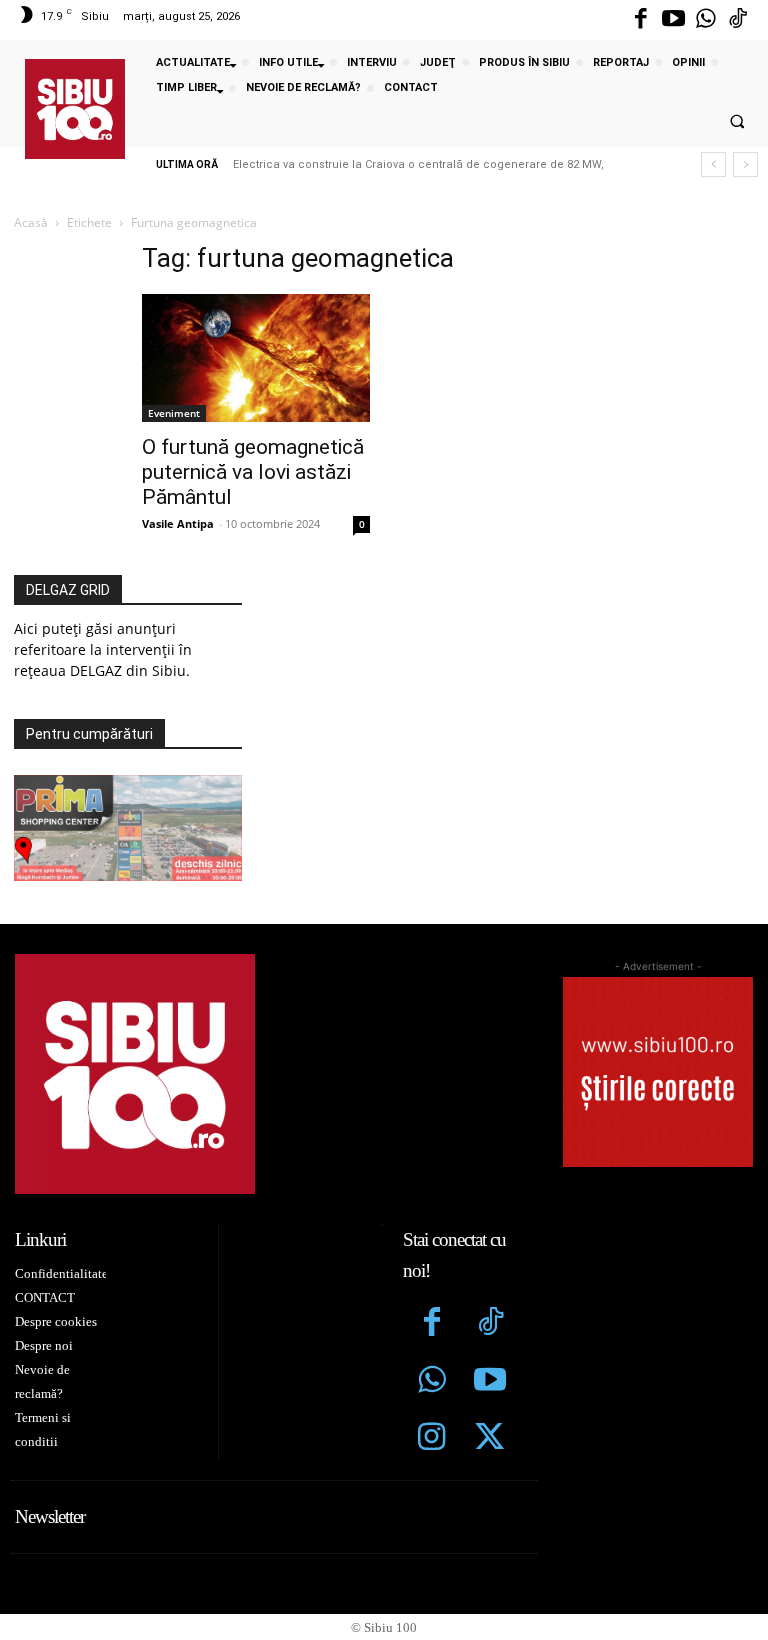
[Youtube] (673, 20)
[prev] (713, 164)
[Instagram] (432, 1439)
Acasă (31, 222)
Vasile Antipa (178, 523)
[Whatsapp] (706, 20)
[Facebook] (641, 20)
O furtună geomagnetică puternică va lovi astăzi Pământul (253, 472)
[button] (737, 122)
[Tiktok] (738, 20)
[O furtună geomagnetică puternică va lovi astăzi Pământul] (256, 358)
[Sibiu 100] (75, 109)
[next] (745, 164)
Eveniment (174, 413)
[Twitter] (490, 1439)
